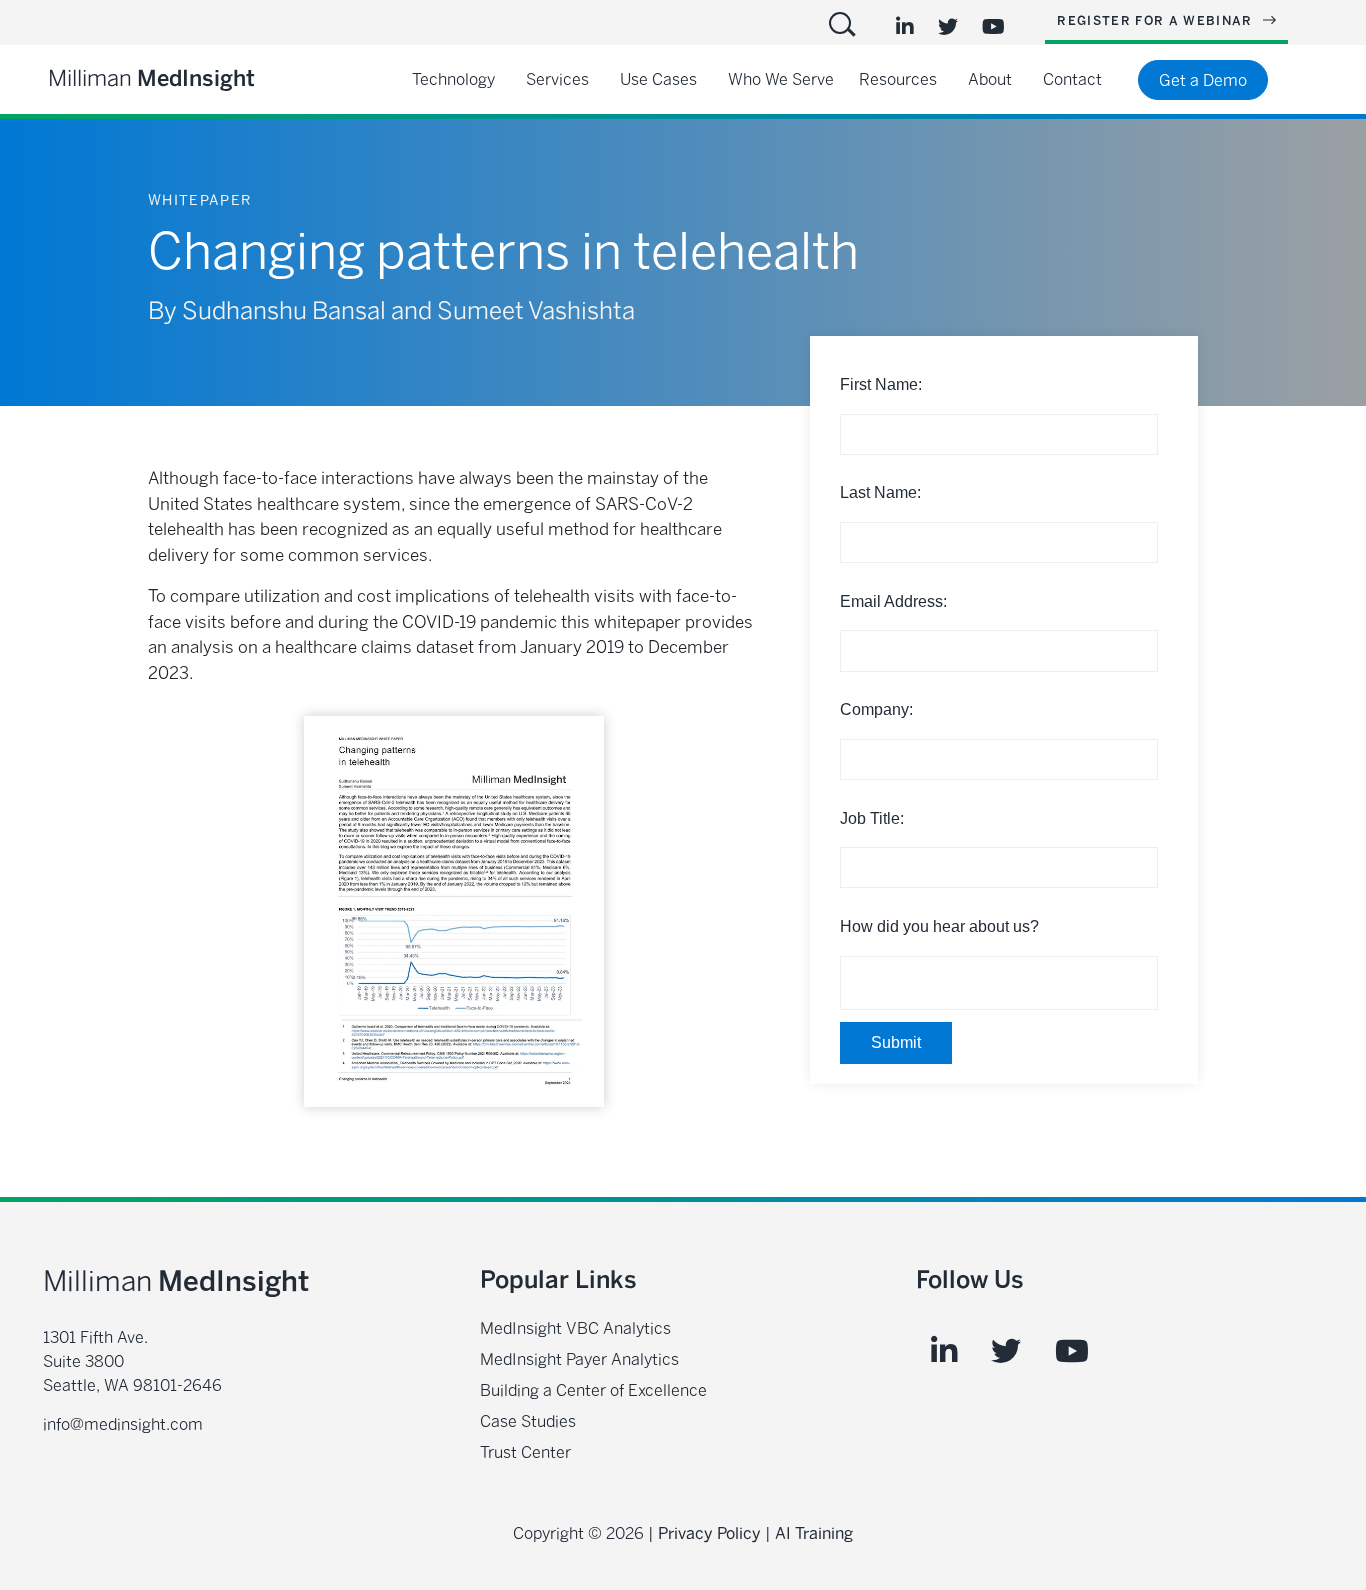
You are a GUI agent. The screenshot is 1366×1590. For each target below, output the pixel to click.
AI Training (814, 1533)
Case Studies (528, 1421)
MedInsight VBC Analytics (575, 1328)
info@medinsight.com (123, 1424)
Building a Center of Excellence (593, 1390)
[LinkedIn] (905, 27)
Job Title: (872, 818)
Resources (898, 79)
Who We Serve (781, 79)
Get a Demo (1203, 80)
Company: (876, 709)
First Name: (881, 384)
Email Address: (893, 601)
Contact (1072, 79)
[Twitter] (948, 27)
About (990, 79)
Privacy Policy (709, 1533)
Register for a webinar (1157, 21)
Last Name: (880, 492)
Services (557, 79)
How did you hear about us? (939, 926)
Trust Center (525, 1452)
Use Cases (658, 79)
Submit (896, 1042)
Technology (453, 79)
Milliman (151, 78)
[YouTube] (993, 27)
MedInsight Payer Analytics (579, 1359)
